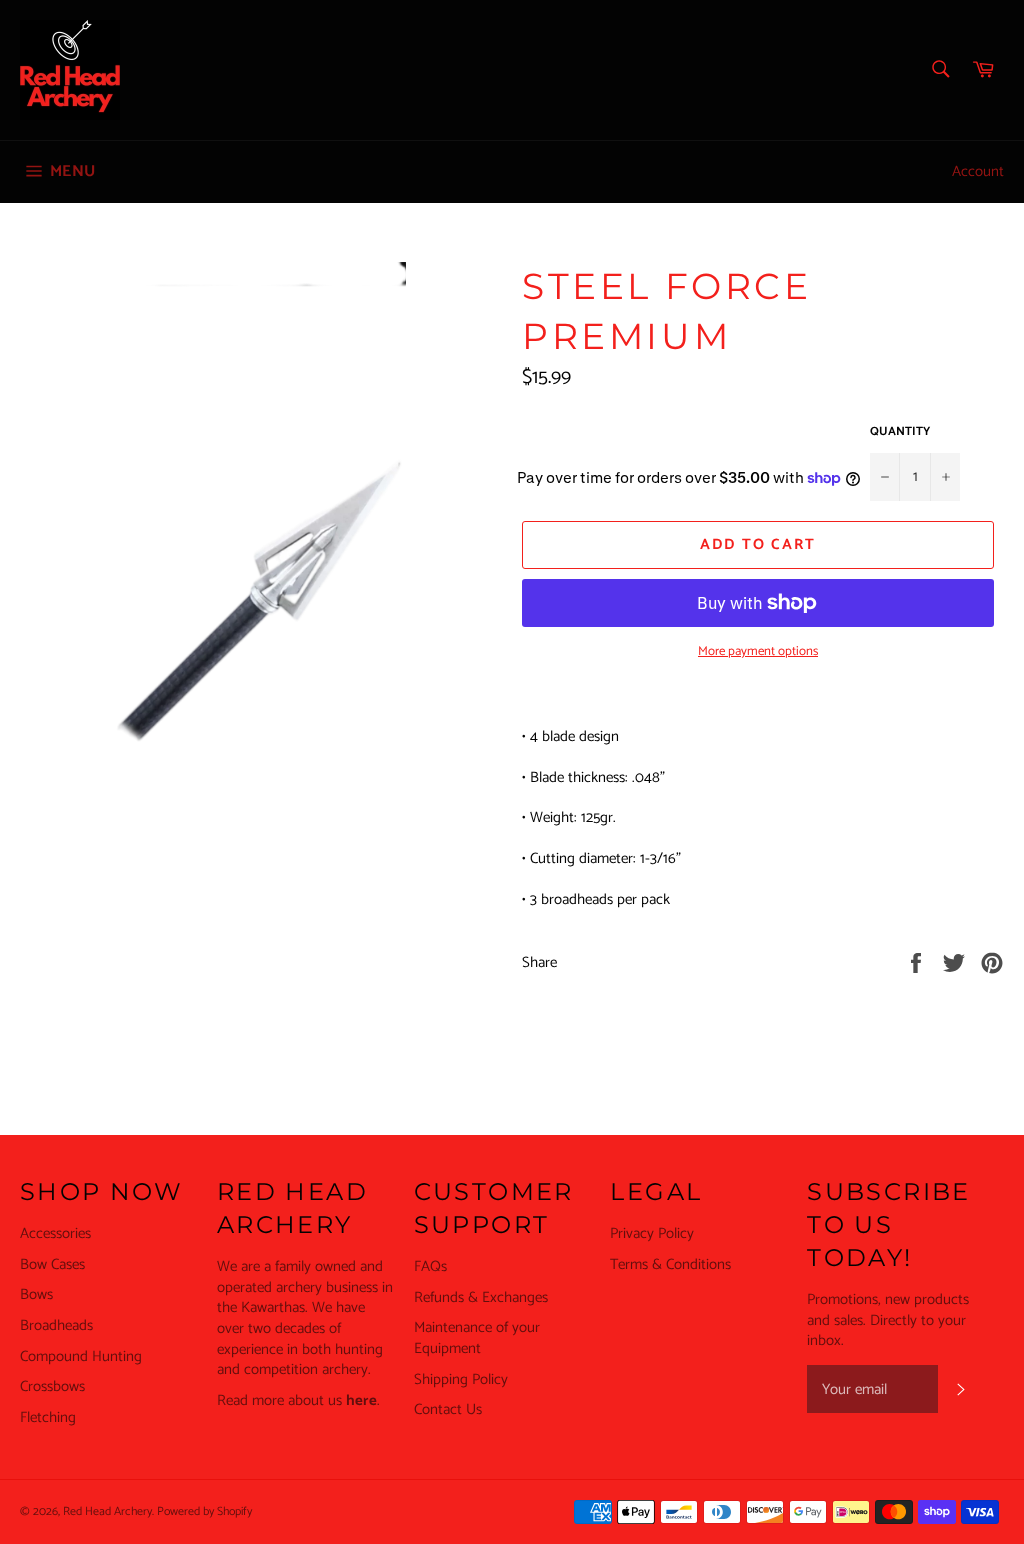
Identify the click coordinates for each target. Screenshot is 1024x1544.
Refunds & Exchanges (481, 1297)
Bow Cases (52, 1264)
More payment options (758, 652)
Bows (36, 1294)
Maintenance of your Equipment (477, 1338)
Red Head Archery (107, 1511)
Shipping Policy (461, 1379)
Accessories (55, 1233)
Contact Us (448, 1409)
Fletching (48, 1417)
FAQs (430, 1266)
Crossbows (52, 1386)
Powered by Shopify (204, 1511)
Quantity (900, 432)
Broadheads (56, 1325)
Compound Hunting (81, 1356)
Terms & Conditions (670, 1264)
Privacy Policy (652, 1233)
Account (978, 171)
